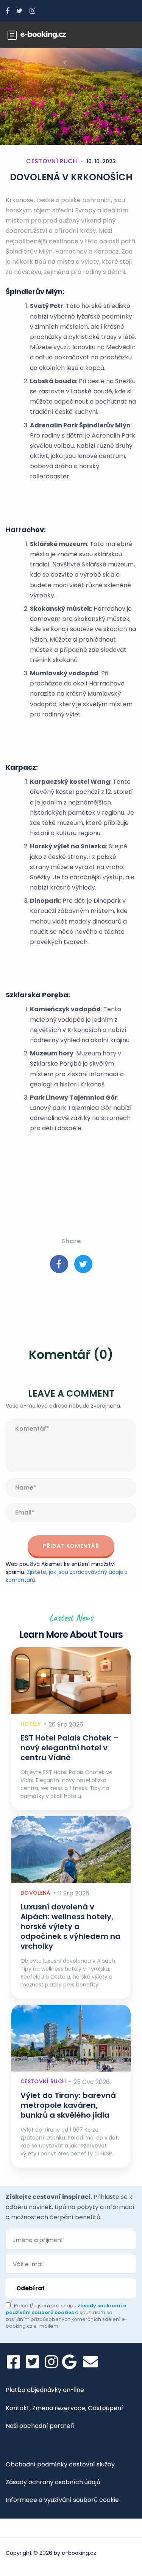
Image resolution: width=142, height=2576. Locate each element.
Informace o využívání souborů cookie (62, 2500)
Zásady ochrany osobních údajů (53, 2482)
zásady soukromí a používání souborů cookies (66, 2309)
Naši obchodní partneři (40, 2426)
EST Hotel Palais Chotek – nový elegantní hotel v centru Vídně (69, 1748)
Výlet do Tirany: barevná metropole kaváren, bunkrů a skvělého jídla (68, 2105)
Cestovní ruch (51, 161)
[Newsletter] (91, 2362)
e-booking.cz (79, 2553)
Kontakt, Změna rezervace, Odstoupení (64, 2408)
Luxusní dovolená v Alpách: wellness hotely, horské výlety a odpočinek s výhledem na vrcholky (70, 1926)
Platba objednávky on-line (45, 2390)
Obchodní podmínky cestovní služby (60, 2464)
